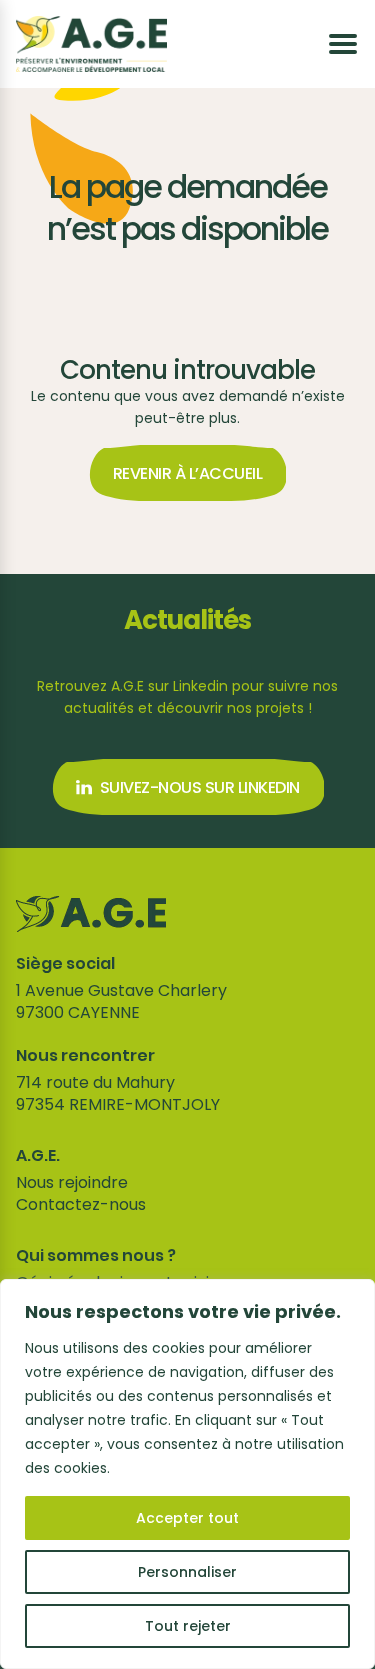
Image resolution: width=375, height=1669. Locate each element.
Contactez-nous (81, 1204)
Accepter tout (187, 1518)
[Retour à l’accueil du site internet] (91, 44)
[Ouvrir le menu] (343, 44)
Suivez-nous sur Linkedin (200, 787)
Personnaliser (187, 1572)
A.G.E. (38, 1156)
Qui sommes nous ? (96, 1256)
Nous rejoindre (72, 1182)
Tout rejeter (188, 1626)
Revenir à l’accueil (188, 473)
